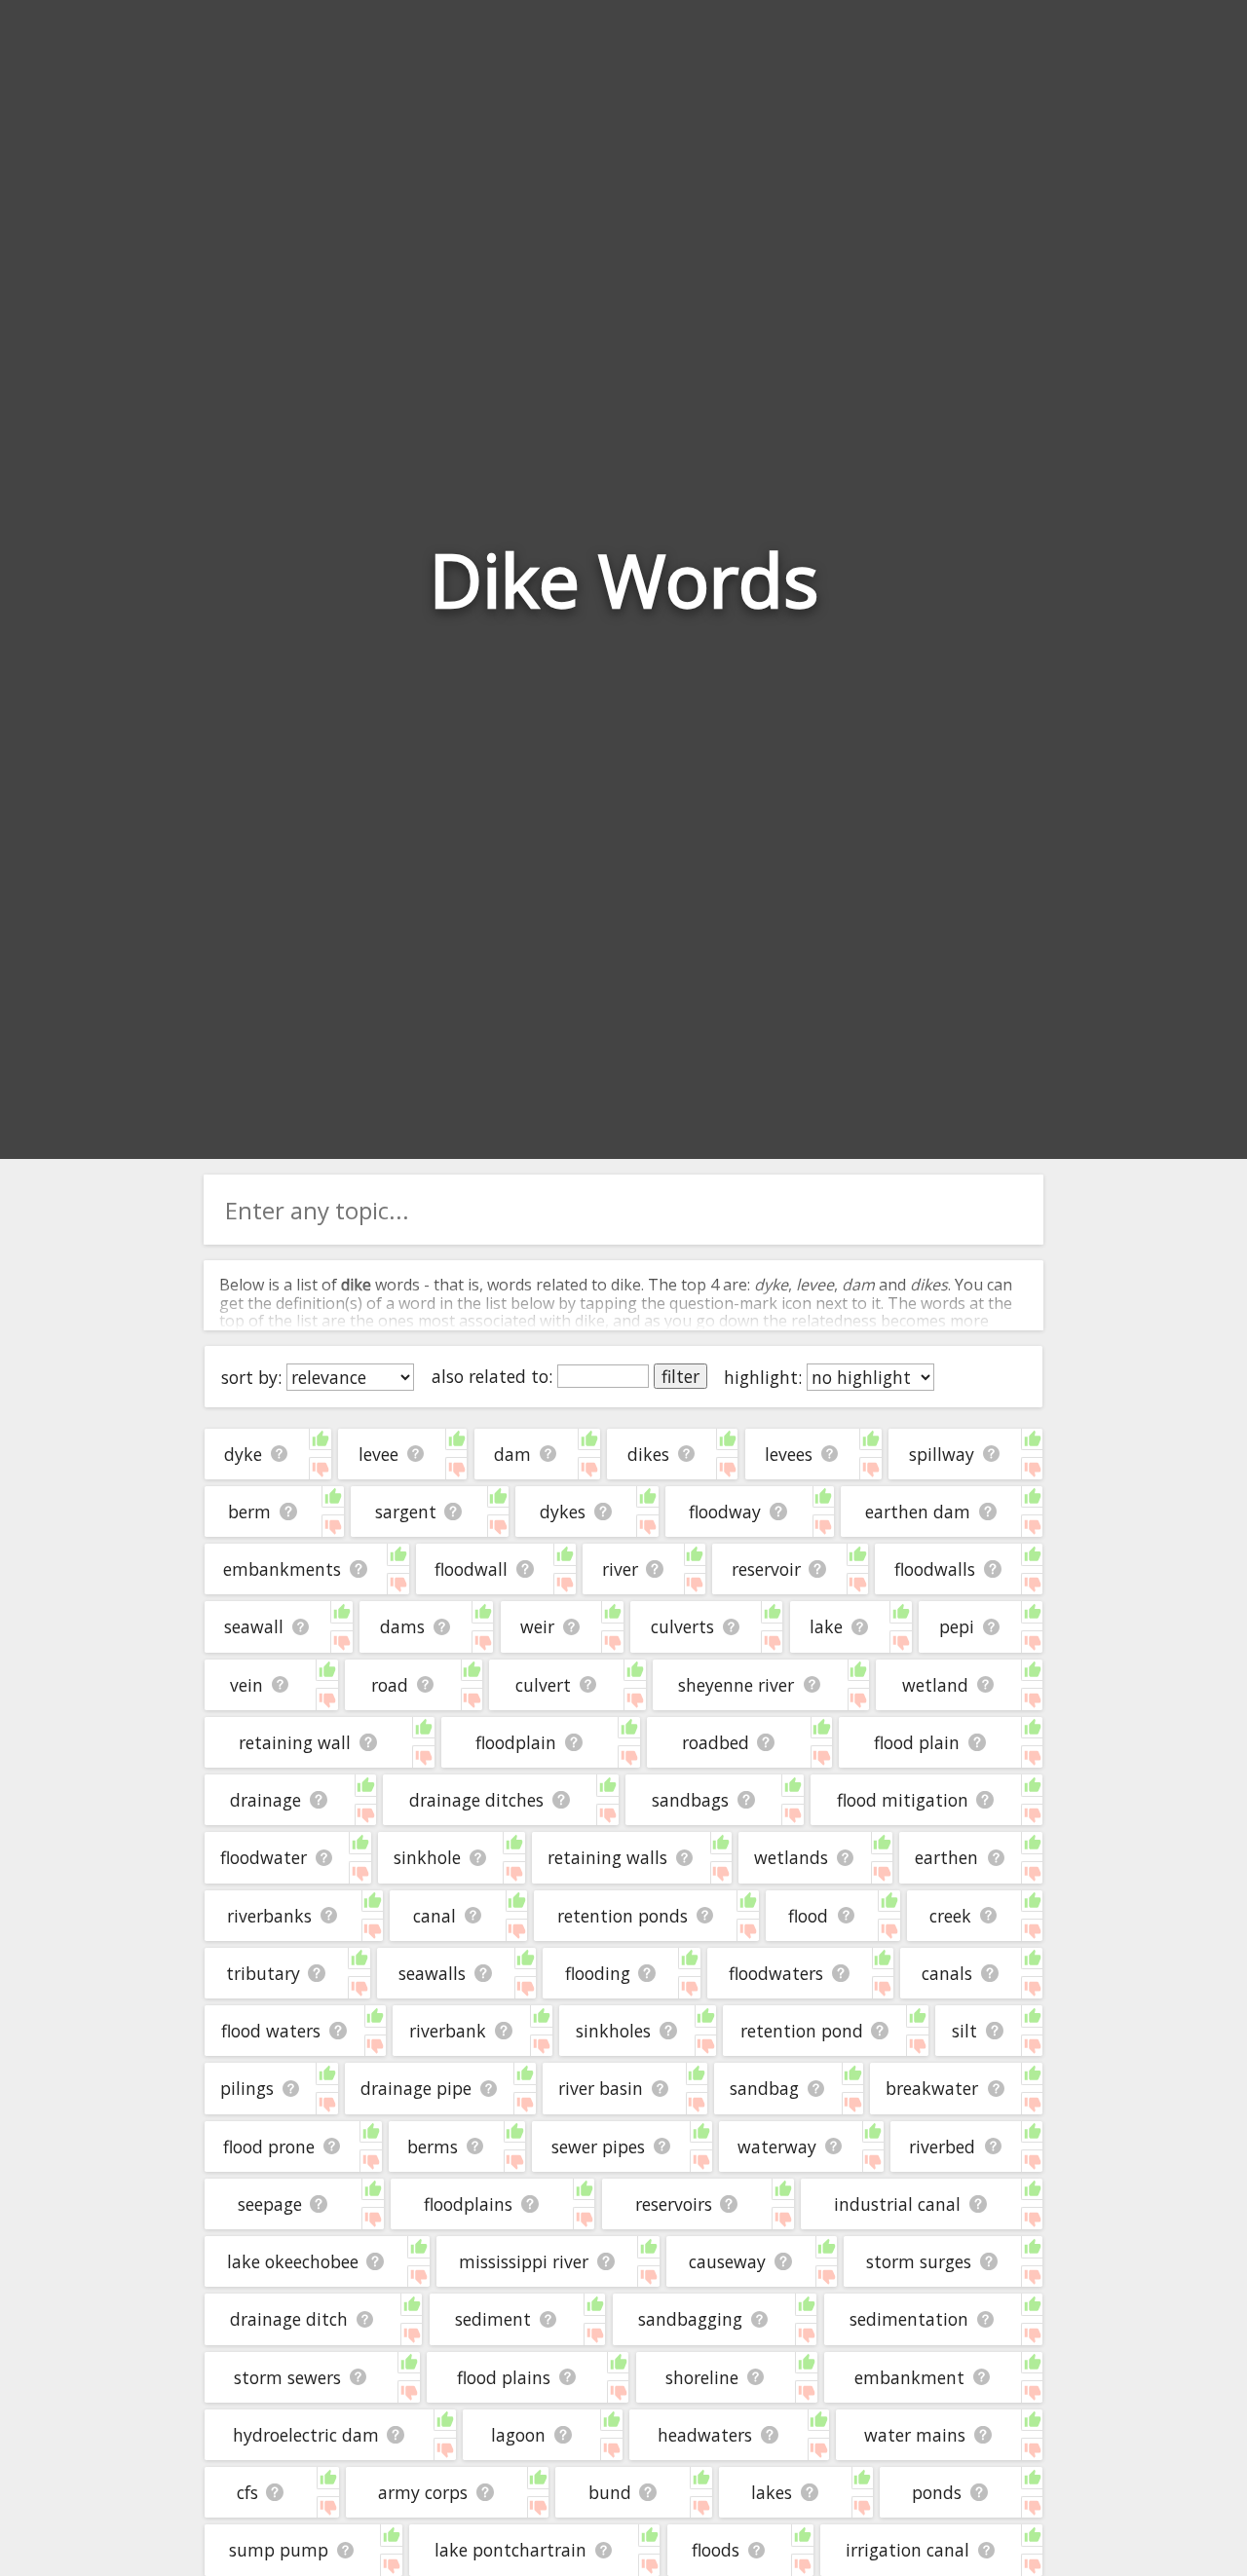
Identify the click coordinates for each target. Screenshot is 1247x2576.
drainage (265, 1800)
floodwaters (776, 1973)
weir (537, 1626)
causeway (727, 2261)
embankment (909, 2377)
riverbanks (269, 1916)
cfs (247, 2492)
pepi (957, 1626)
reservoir (766, 1569)
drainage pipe (416, 2088)
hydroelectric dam (306, 2435)
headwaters (705, 2435)
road (390, 1685)
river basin (601, 2088)
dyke (243, 1454)
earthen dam (918, 1512)
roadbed (716, 1742)
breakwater (932, 2088)
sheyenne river (736, 1685)
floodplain (516, 1742)
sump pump (279, 2550)
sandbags (690, 1800)
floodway (725, 1512)
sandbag (764, 2088)
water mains (915, 2435)
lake (826, 1626)
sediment (493, 2319)
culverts (682, 1626)
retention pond (802, 2031)
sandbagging (690, 2319)
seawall (254, 1626)
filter (680, 1376)
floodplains (468, 2204)
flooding (598, 1973)
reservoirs (674, 2204)
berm (249, 1512)
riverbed (942, 2147)
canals (947, 1973)
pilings (247, 2088)
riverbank (448, 2031)
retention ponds (623, 1916)
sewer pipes (598, 2147)
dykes (563, 1512)
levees (789, 1454)
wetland (935, 1685)
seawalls (432, 1973)
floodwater (264, 1857)
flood (808, 1916)
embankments (282, 1569)
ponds (937, 2492)
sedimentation (909, 2319)
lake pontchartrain (510, 2550)
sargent (406, 1512)
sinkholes (613, 2031)
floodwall (471, 1569)
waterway (777, 2147)
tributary (263, 1973)
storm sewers (287, 2377)
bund (610, 2492)
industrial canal (897, 2204)
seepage (270, 2204)
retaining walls (607, 1857)
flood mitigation (903, 1800)
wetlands (791, 1857)
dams (402, 1626)
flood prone (269, 2147)
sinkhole (427, 1857)
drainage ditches (476, 1800)
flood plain (917, 1742)
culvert (543, 1685)
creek (950, 1916)
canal (435, 1916)
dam (512, 1454)
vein (246, 1685)
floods (716, 2550)
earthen (946, 1857)
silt (964, 2031)
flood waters (271, 2031)
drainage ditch (289, 2319)
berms (433, 2147)
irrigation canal (907, 2550)
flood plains (504, 2377)
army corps (423, 2492)
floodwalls (935, 1569)
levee (378, 1454)
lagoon (518, 2435)
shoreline (702, 2377)
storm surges (919, 2261)
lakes (772, 2492)
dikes (648, 1454)
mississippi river (524, 2261)
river (620, 1569)
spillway (942, 1454)
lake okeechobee (293, 2261)
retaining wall (295, 1742)
